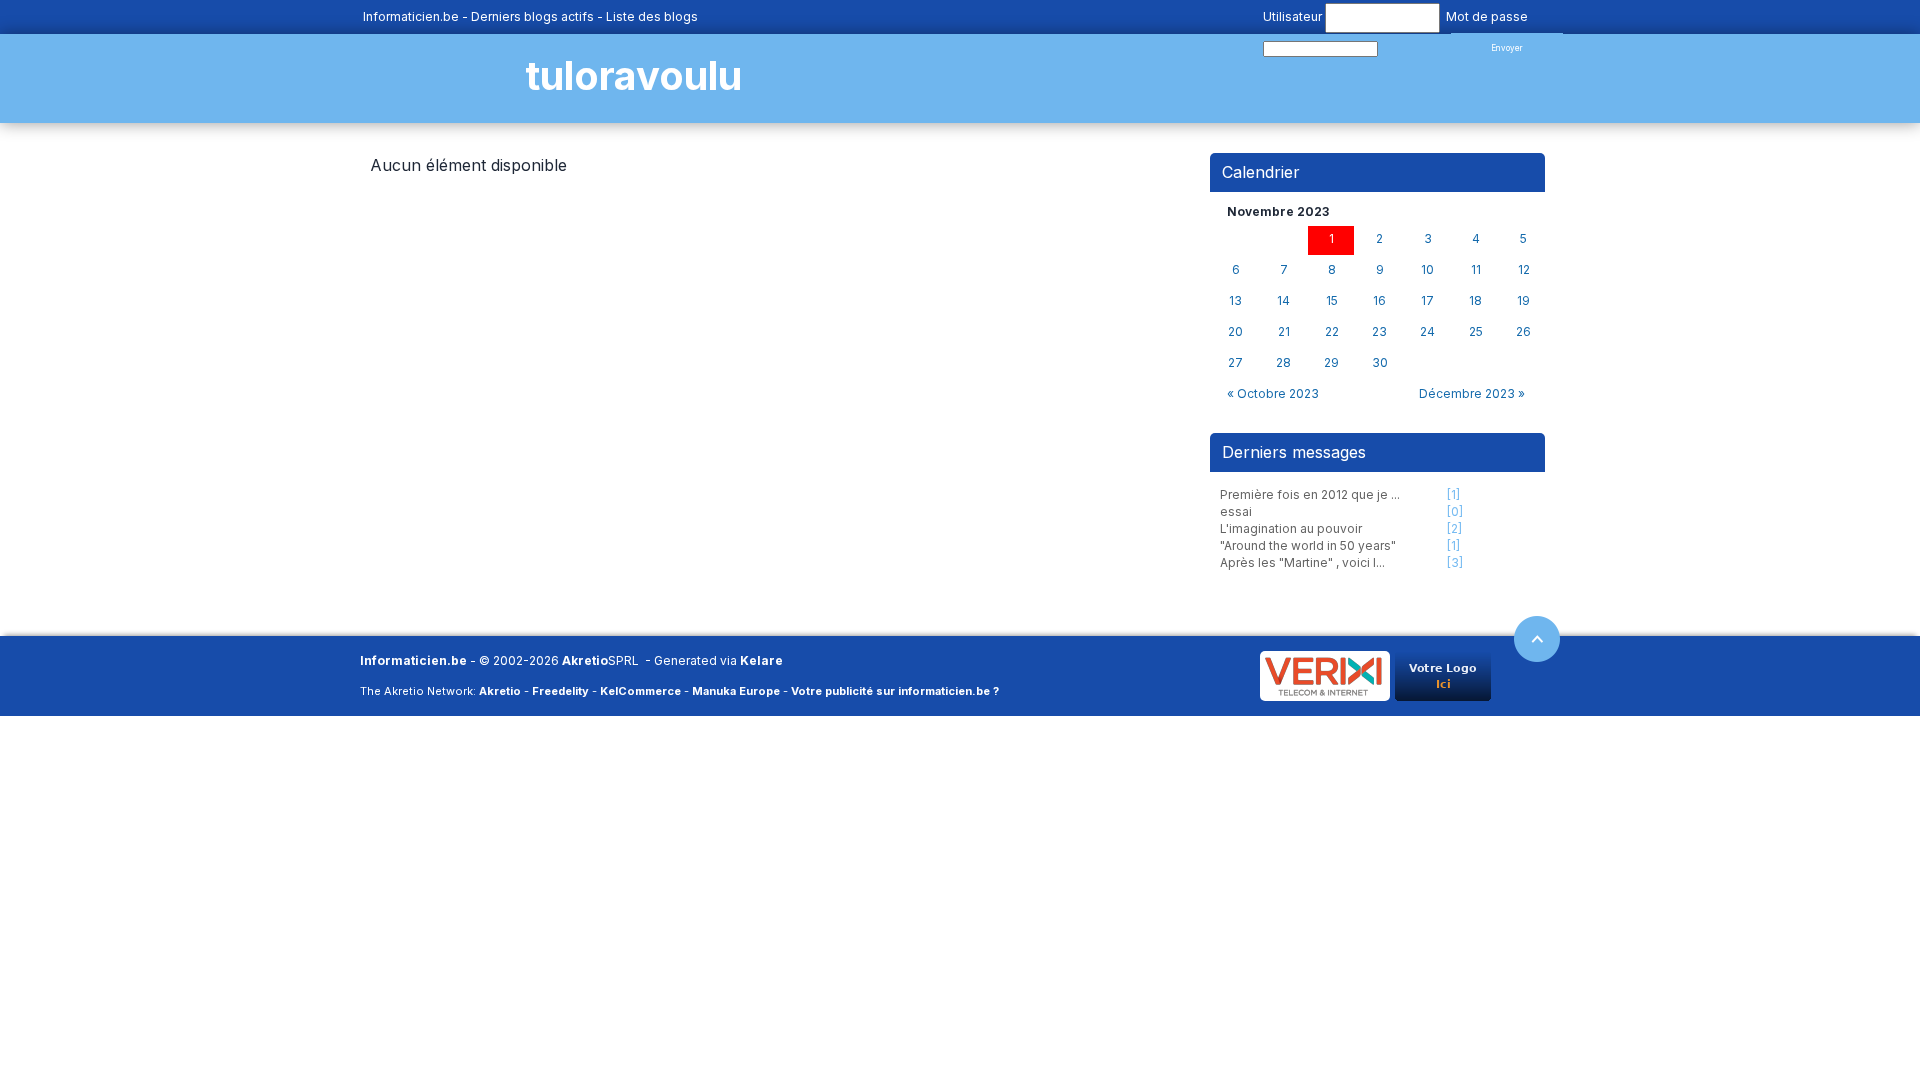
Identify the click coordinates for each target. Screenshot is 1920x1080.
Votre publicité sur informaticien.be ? (895, 691)
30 (1380, 363)
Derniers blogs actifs (532, 16)
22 (1332, 332)
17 (1427, 301)
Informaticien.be (411, 16)
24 (1427, 332)
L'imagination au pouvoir (1291, 528)
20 (1235, 332)
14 (1283, 301)
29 (1331, 363)
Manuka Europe (736, 691)
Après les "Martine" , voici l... (1302, 562)
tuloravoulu (633, 75)
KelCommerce (640, 691)
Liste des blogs (652, 16)
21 (1284, 332)
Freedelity (560, 691)
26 (1523, 332)
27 (1235, 363)
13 (1235, 301)
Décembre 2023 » (1472, 393)
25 (1476, 332)
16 (1379, 301)
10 (1427, 270)
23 (1379, 332)
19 (1523, 301)
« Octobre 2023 (1273, 393)
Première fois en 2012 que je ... (1310, 494)
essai (1236, 511)
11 (1476, 270)
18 (1475, 301)
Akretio (585, 660)
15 (1332, 301)
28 (1283, 363)
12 (1524, 270)
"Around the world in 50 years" (1308, 545)
